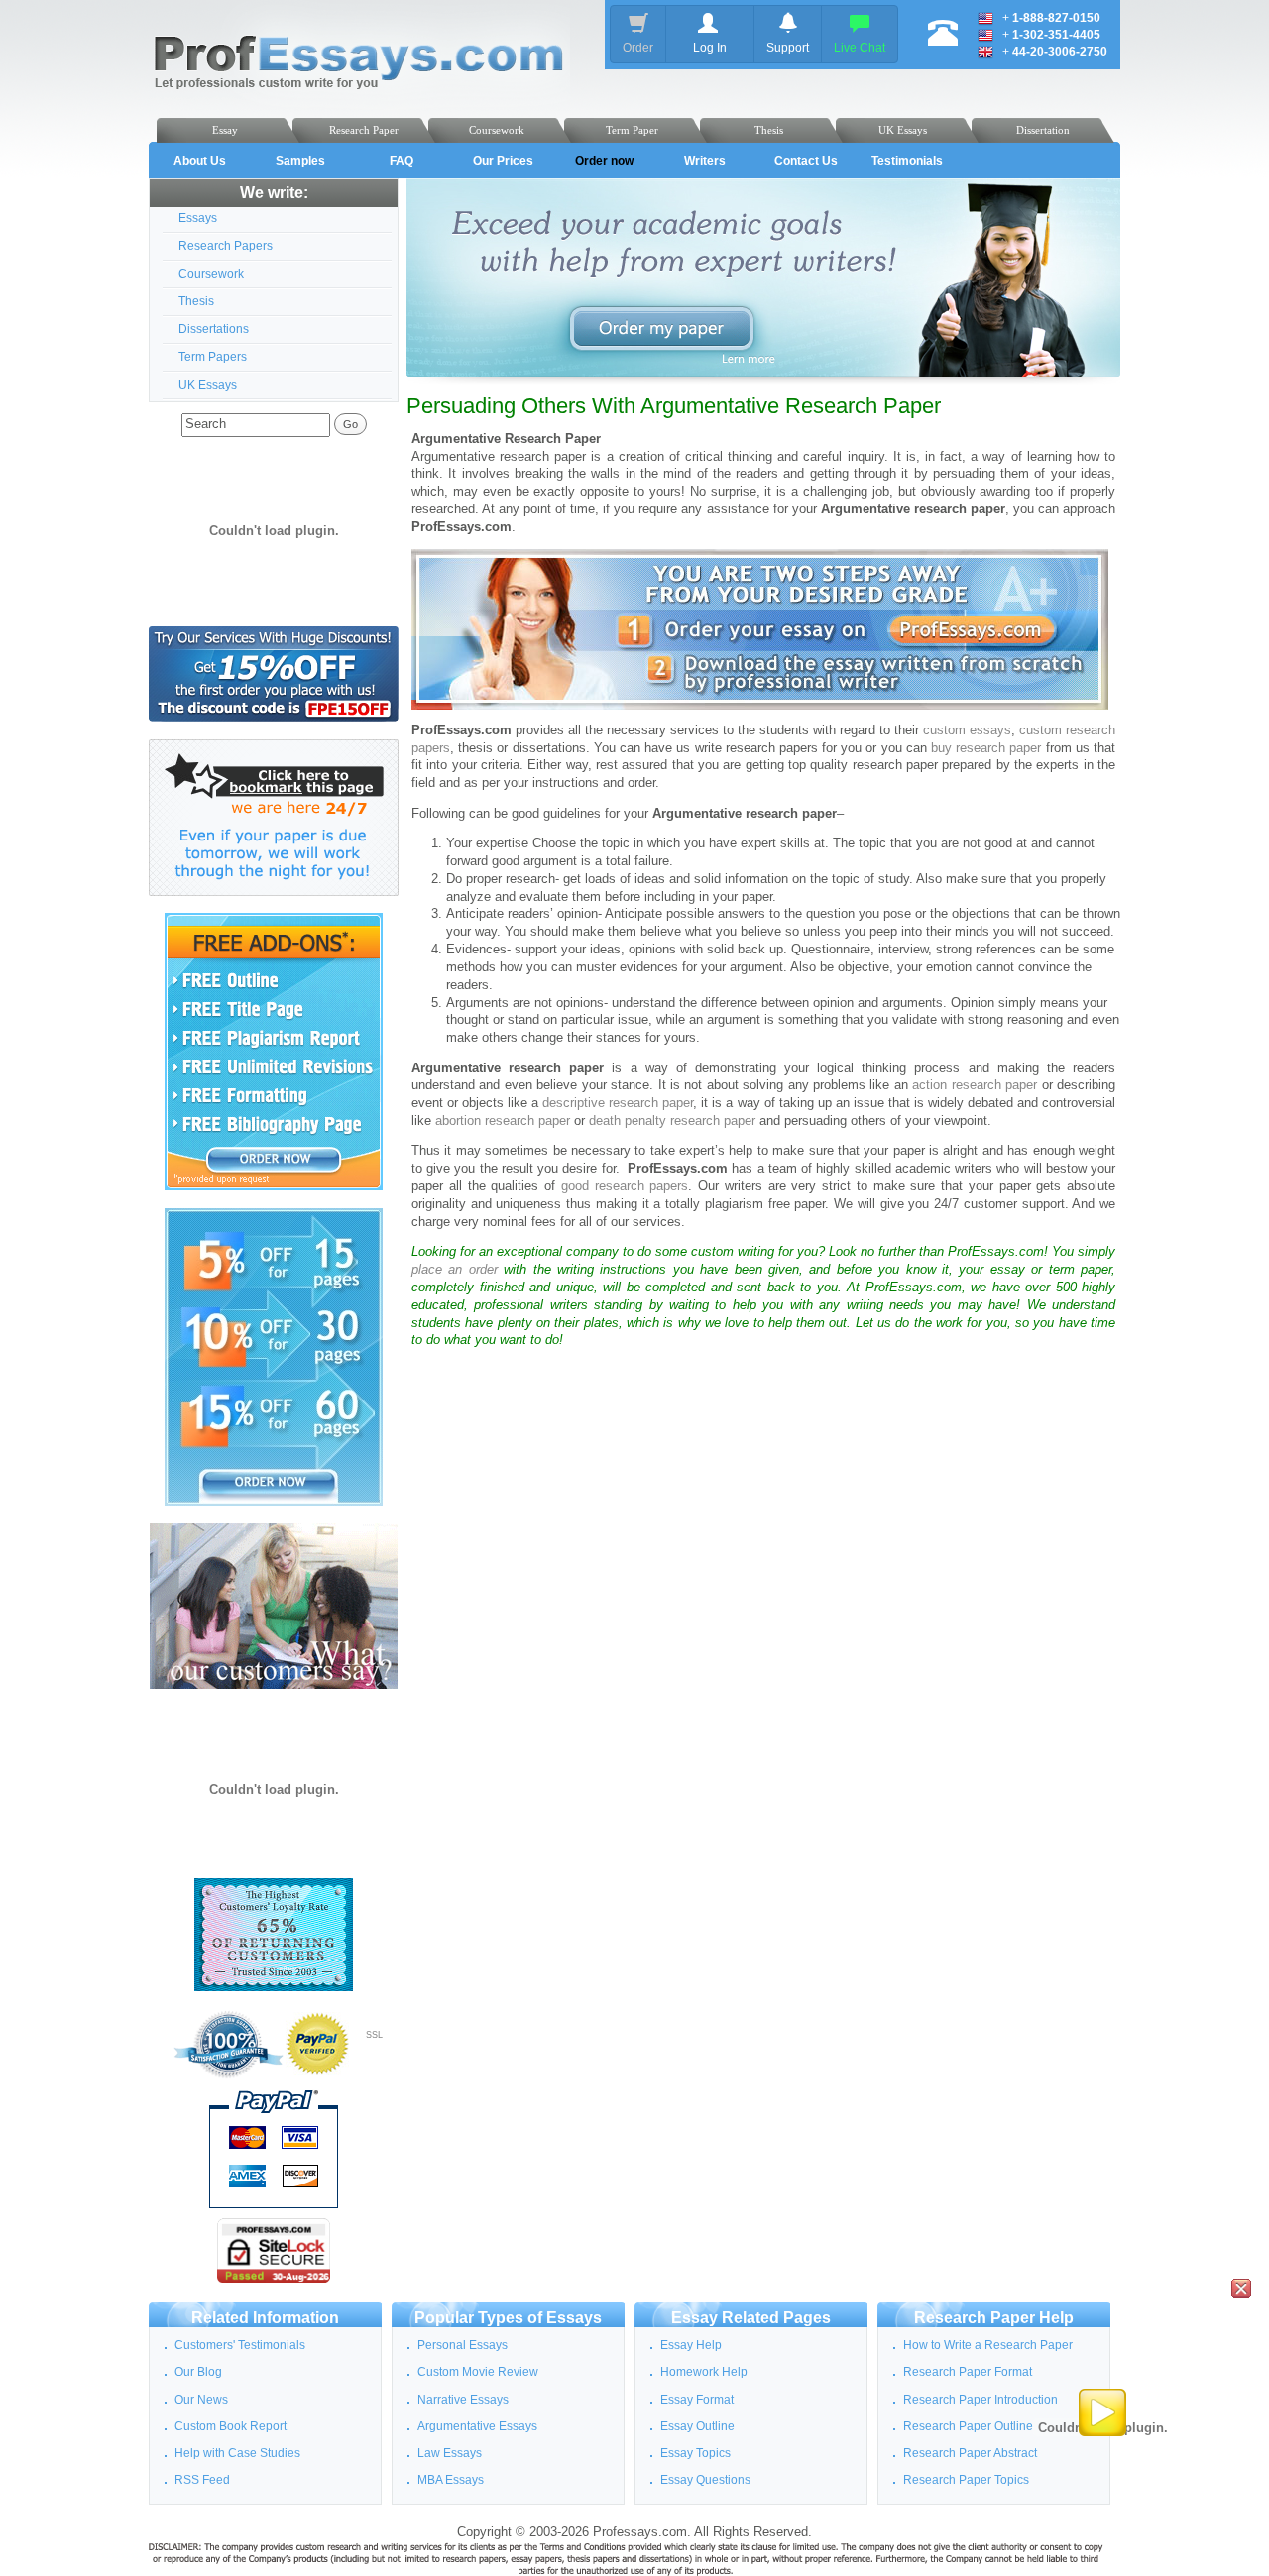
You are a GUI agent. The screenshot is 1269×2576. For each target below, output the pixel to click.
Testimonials (907, 161)
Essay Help (691, 2345)
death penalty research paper (672, 1121)
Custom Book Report (231, 2426)
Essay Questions (705, 2480)
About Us (200, 161)
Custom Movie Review (478, 2372)
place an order (455, 1270)
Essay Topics (695, 2453)
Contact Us (806, 161)
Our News (201, 2400)
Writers (705, 161)
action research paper (975, 1085)
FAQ (402, 161)
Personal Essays (462, 2345)
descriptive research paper (618, 1103)
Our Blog (198, 2372)
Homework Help (704, 2372)
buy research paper (986, 748)
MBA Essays (451, 2480)
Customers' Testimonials (240, 2345)
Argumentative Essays (477, 2426)
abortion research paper (503, 1121)
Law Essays (450, 2453)
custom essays (967, 730)
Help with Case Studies (237, 2453)
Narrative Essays (463, 2400)
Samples (300, 161)
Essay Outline (697, 2426)
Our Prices (503, 161)
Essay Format (697, 2400)
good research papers (625, 1186)
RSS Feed (202, 2480)
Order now (604, 161)
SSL (374, 2035)
